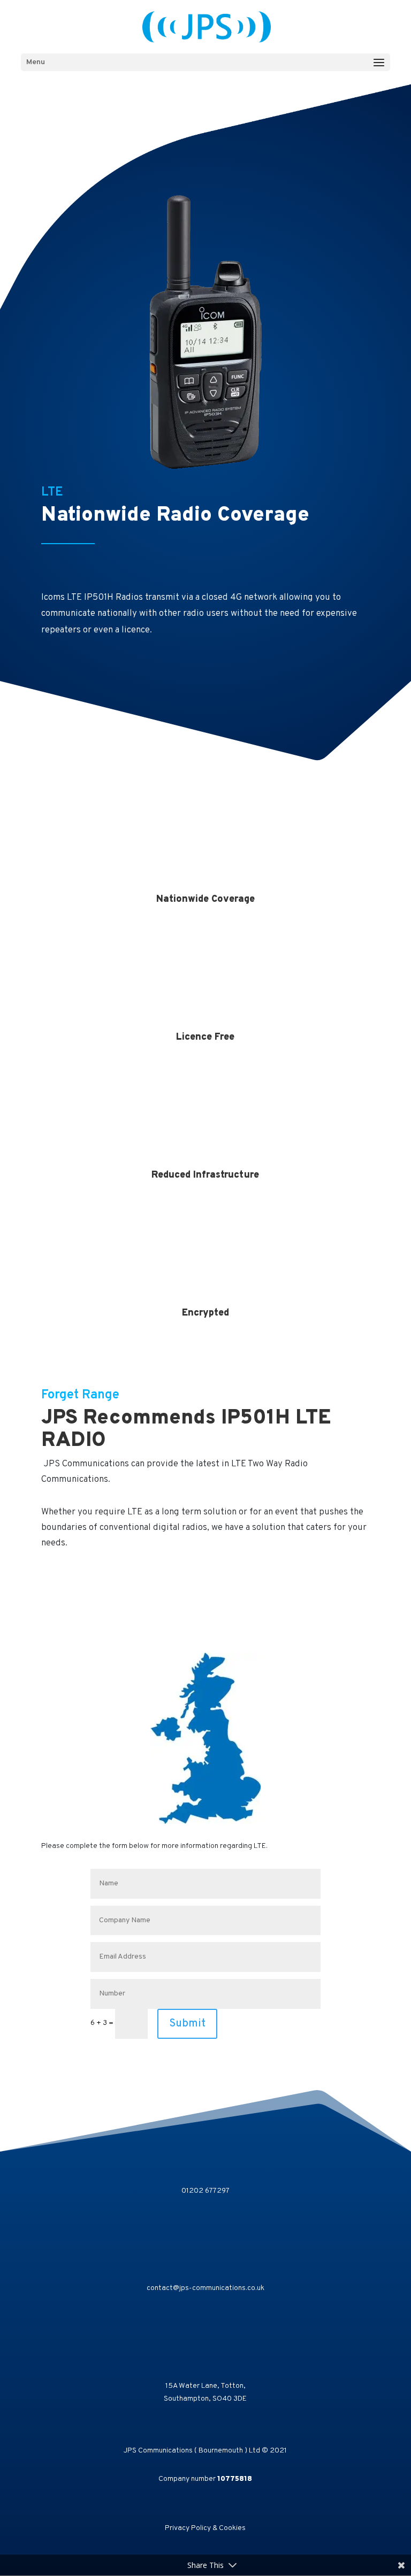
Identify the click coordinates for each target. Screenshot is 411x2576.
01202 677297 (205, 2191)
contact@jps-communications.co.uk (205, 2288)
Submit (187, 2024)
